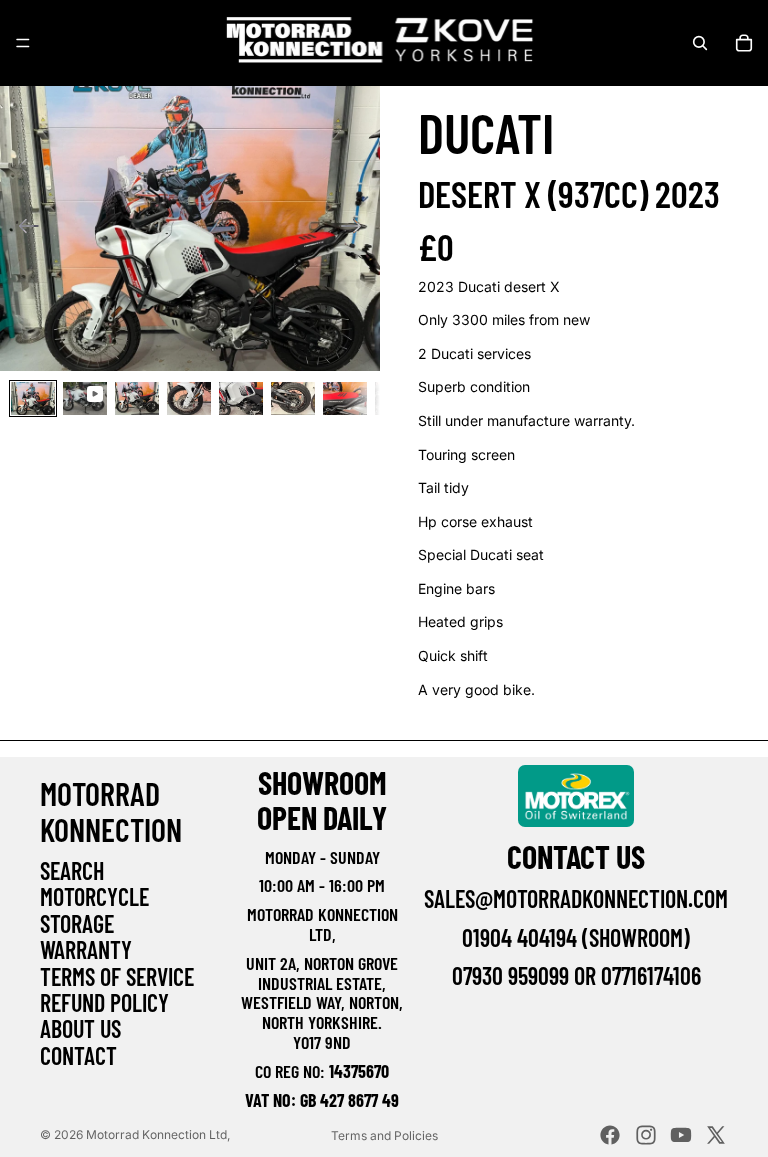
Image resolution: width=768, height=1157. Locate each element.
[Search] (700, 43)
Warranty (86, 949)
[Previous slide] (22, 229)
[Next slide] (357, 229)
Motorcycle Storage (94, 909)
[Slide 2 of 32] (85, 398)
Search (72, 870)
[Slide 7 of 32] (345, 398)
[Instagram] (646, 1135)
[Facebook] (610, 1135)
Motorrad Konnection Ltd (156, 1134)
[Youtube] (681, 1135)
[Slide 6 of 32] (293, 398)
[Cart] (744, 43)
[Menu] (23, 43)
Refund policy (104, 1002)
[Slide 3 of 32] (137, 398)
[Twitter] (716, 1135)
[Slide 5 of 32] (241, 398)
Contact (78, 1055)
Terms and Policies (384, 1135)
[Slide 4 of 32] (189, 398)
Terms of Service (117, 976)
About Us (80, 1028)
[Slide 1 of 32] (33, 398)
